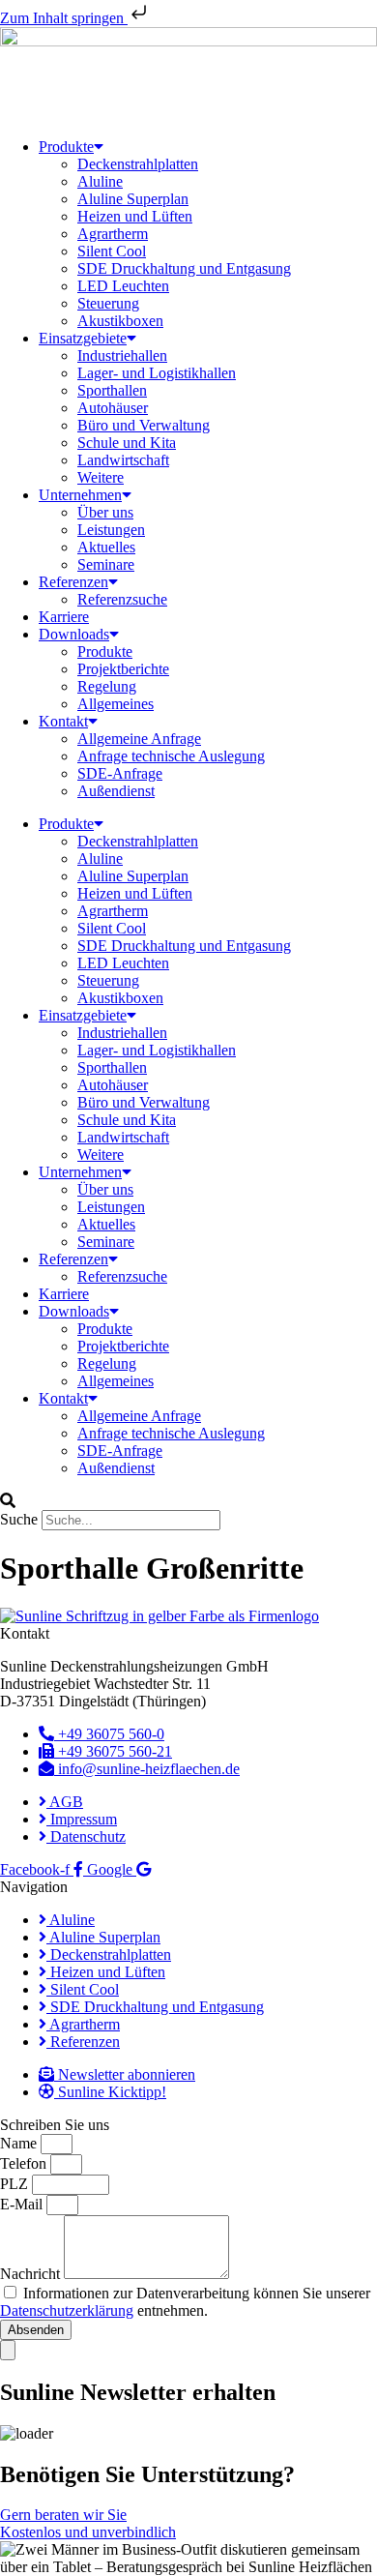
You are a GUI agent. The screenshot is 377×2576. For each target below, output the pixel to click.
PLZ (16, 2184)
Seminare (106, 564)
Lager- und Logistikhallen (157, 373)
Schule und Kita (127, 443)
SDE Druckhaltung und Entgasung (184, 268)
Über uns (105, 512)
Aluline (100, 181)
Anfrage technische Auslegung (171, 756)
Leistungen (111, 530)
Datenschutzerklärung (67, 2310)
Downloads (74, 634)
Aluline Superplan (133, 199)
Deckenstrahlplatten (138, 164)
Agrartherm (113, 234)
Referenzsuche (122, 599)
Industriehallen (122, 355)
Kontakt (63, 721)
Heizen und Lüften (135, 216)
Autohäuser (113, 408)
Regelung (107, 686)
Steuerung (108, 303)
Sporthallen (112, 390)
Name (20, 2143)
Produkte (66, 147)
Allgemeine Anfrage (139, 739)
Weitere (101, 477)
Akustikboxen (120, 321)
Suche (19, 1519)
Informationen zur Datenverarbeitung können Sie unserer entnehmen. (185, 2302)
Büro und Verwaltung (144, 425)
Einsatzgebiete (83, 338)
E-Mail (23, 2204)
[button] (188, 1501)
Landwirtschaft (123, 460)
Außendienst (116, 791)
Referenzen (73, 582)
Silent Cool (112, 251)
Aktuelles (106, 547)
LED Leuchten (123, 286)
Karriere (64, 617)
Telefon (25, 2163)
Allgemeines (116, 704)
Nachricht (32, 2274)
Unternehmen (80, 495)
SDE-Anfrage (120, 773)
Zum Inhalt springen (64, 18)
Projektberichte (123, 669)
